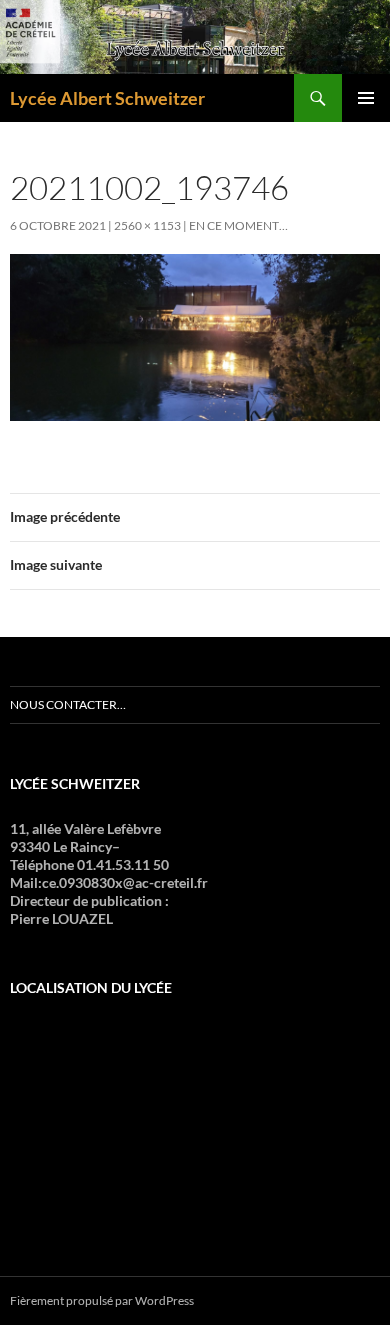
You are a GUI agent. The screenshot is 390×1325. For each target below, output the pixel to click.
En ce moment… (238, 225)
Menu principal (366, 98)
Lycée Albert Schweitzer (107, 98)
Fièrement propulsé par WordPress (102, 1300)
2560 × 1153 (147, 225)
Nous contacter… (68, 704)
